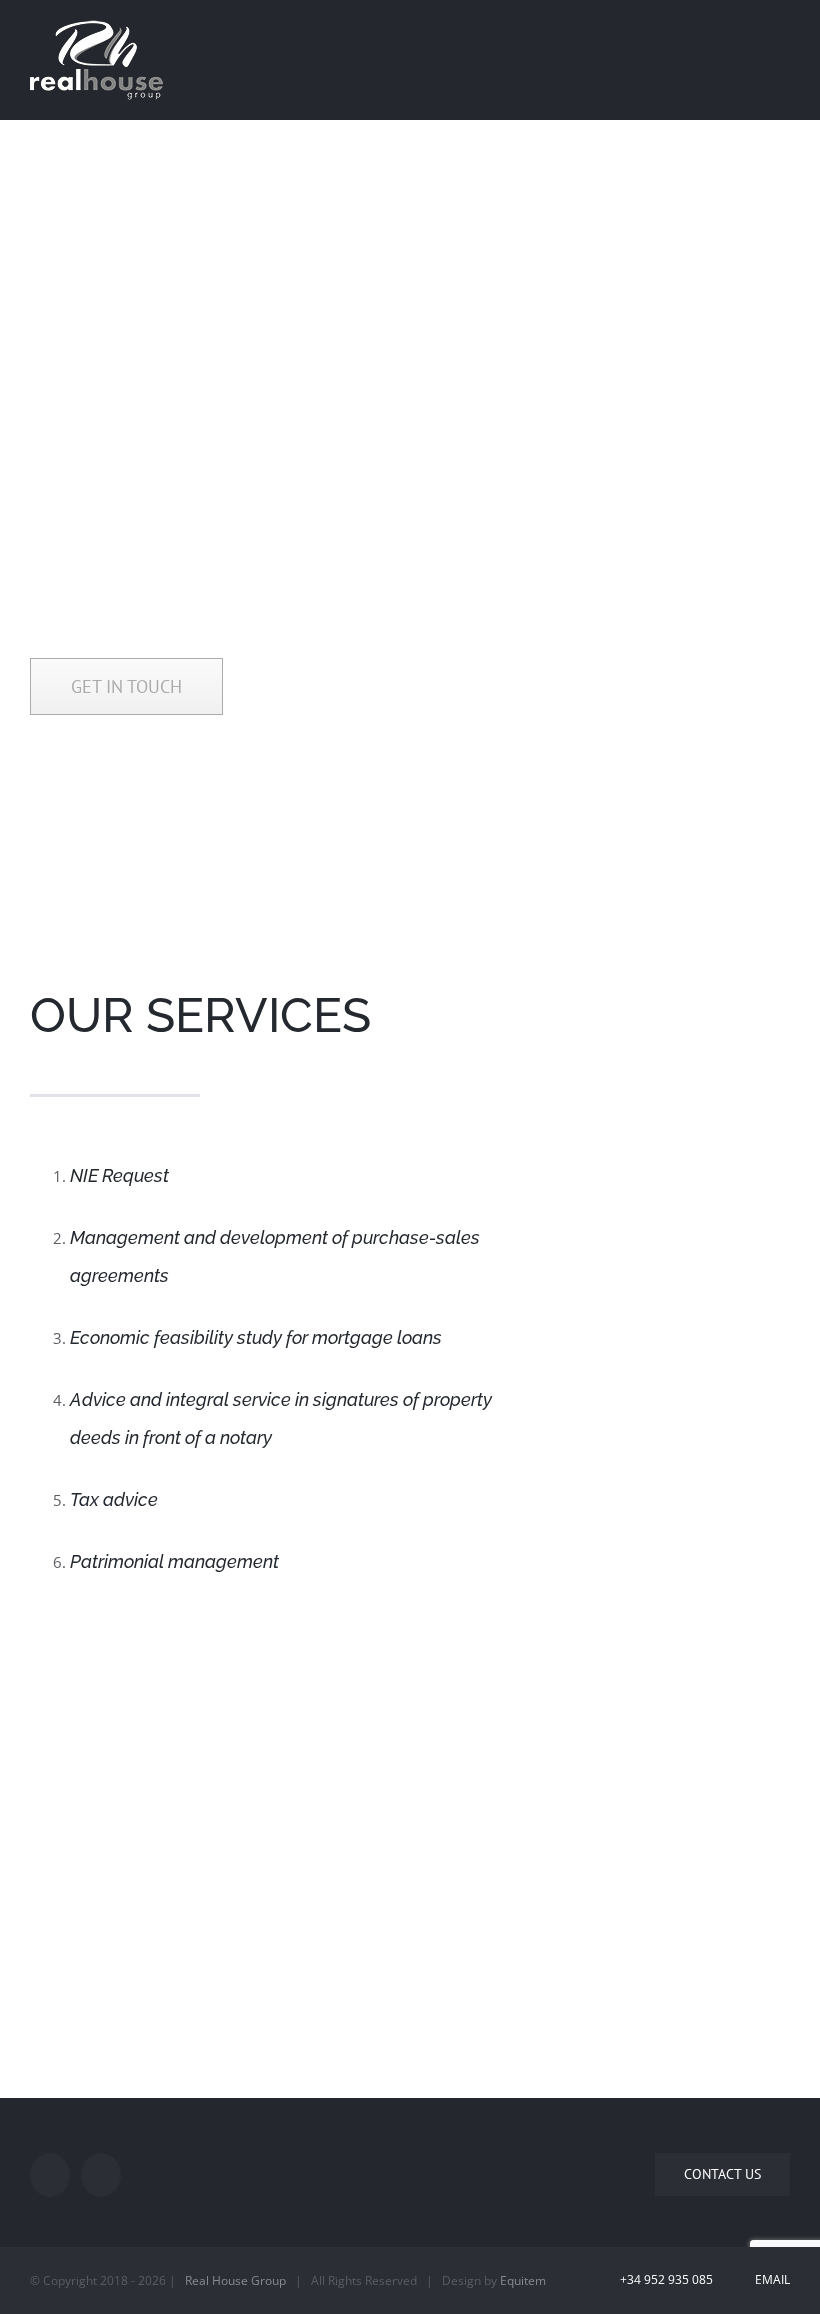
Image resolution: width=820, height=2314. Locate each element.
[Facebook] (50, 2175)
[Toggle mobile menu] (782, 33)
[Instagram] (101, 2175)
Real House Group (235, 2280)
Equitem (523, 2280)
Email (769, 2279)
